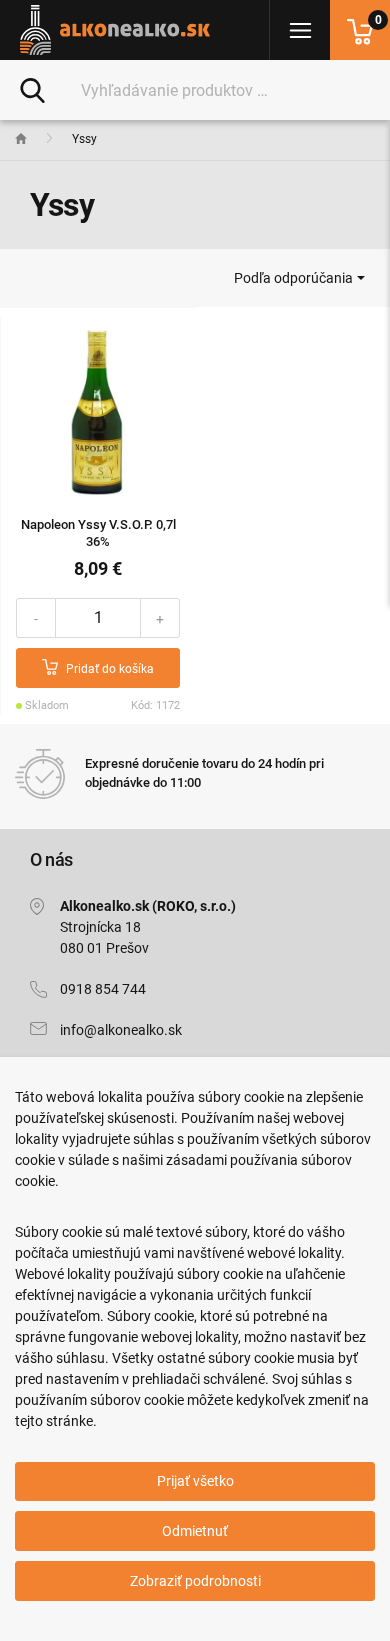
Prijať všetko (195, 1481)
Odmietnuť (195, 1531)
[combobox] (299, 278)
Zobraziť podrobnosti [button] (195, 1581)
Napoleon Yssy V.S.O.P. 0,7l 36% (98, 533)
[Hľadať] (32, 89)
